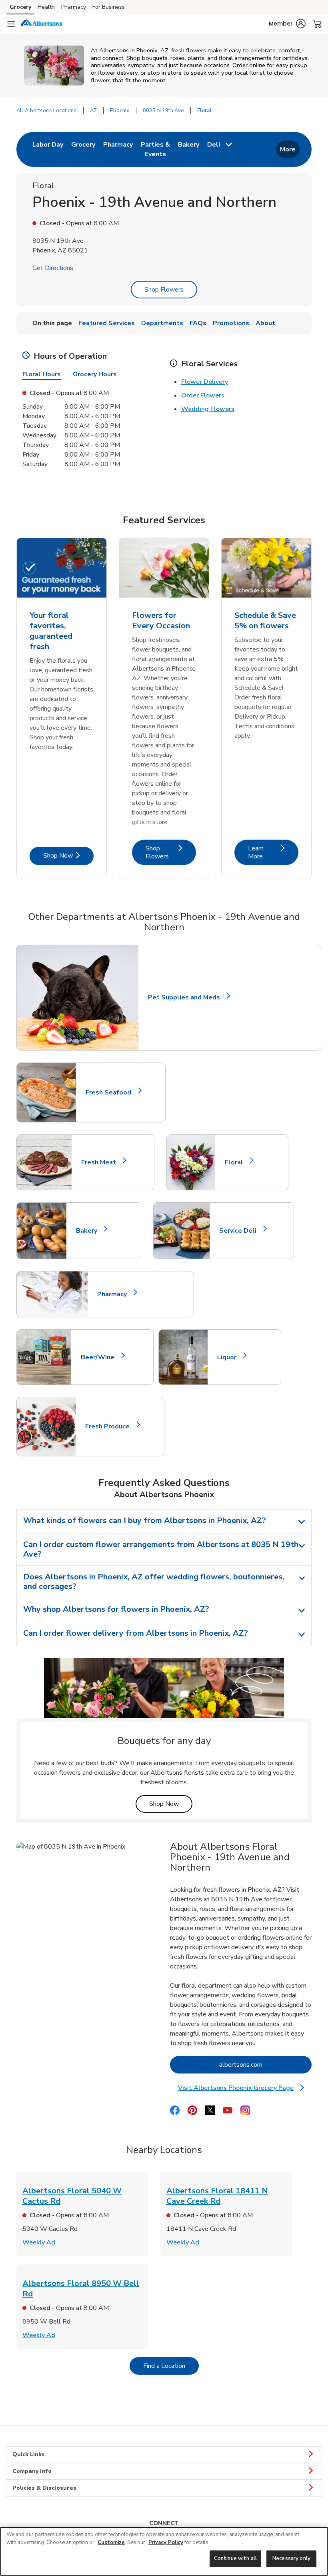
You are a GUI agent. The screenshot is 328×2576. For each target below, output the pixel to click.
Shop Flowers (164, 290)
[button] (287, 24)
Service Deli (241, 1231)
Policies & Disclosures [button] (44, 2488)
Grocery (20, 7)
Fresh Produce (111, 1426)
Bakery (90, 1231)
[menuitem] (48, 149)
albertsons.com (265, 2065)
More (288, 149)
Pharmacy (74, 7)
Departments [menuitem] (162, 323)
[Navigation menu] (11, 24)
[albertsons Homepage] (42, 24)
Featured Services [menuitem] (107, 323)
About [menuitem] (265, 323)
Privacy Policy (166, 2542)
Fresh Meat (102, 1162)
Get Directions (53, 268)
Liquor (230, 1357)
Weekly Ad (39, 2242)
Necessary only (291, 2558)
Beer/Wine (101, 1357)
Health (46, 7)
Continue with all (235, 2558)
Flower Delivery (205, 382)
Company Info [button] (32, 2471)
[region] (164, 2551)
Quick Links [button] (29, 2454)
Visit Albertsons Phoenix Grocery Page (243, 2088)
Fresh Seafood (112, 1092)
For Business (109, 7)
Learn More (273, 852)
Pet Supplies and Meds (184, 998)
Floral (237, 1162)
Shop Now (68, 855)
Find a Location (171, 2366)
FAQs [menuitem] (198, 323)
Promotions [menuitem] (231, 323)
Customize (111, 2542)
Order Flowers (203, 395)
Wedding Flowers (208, 409)
